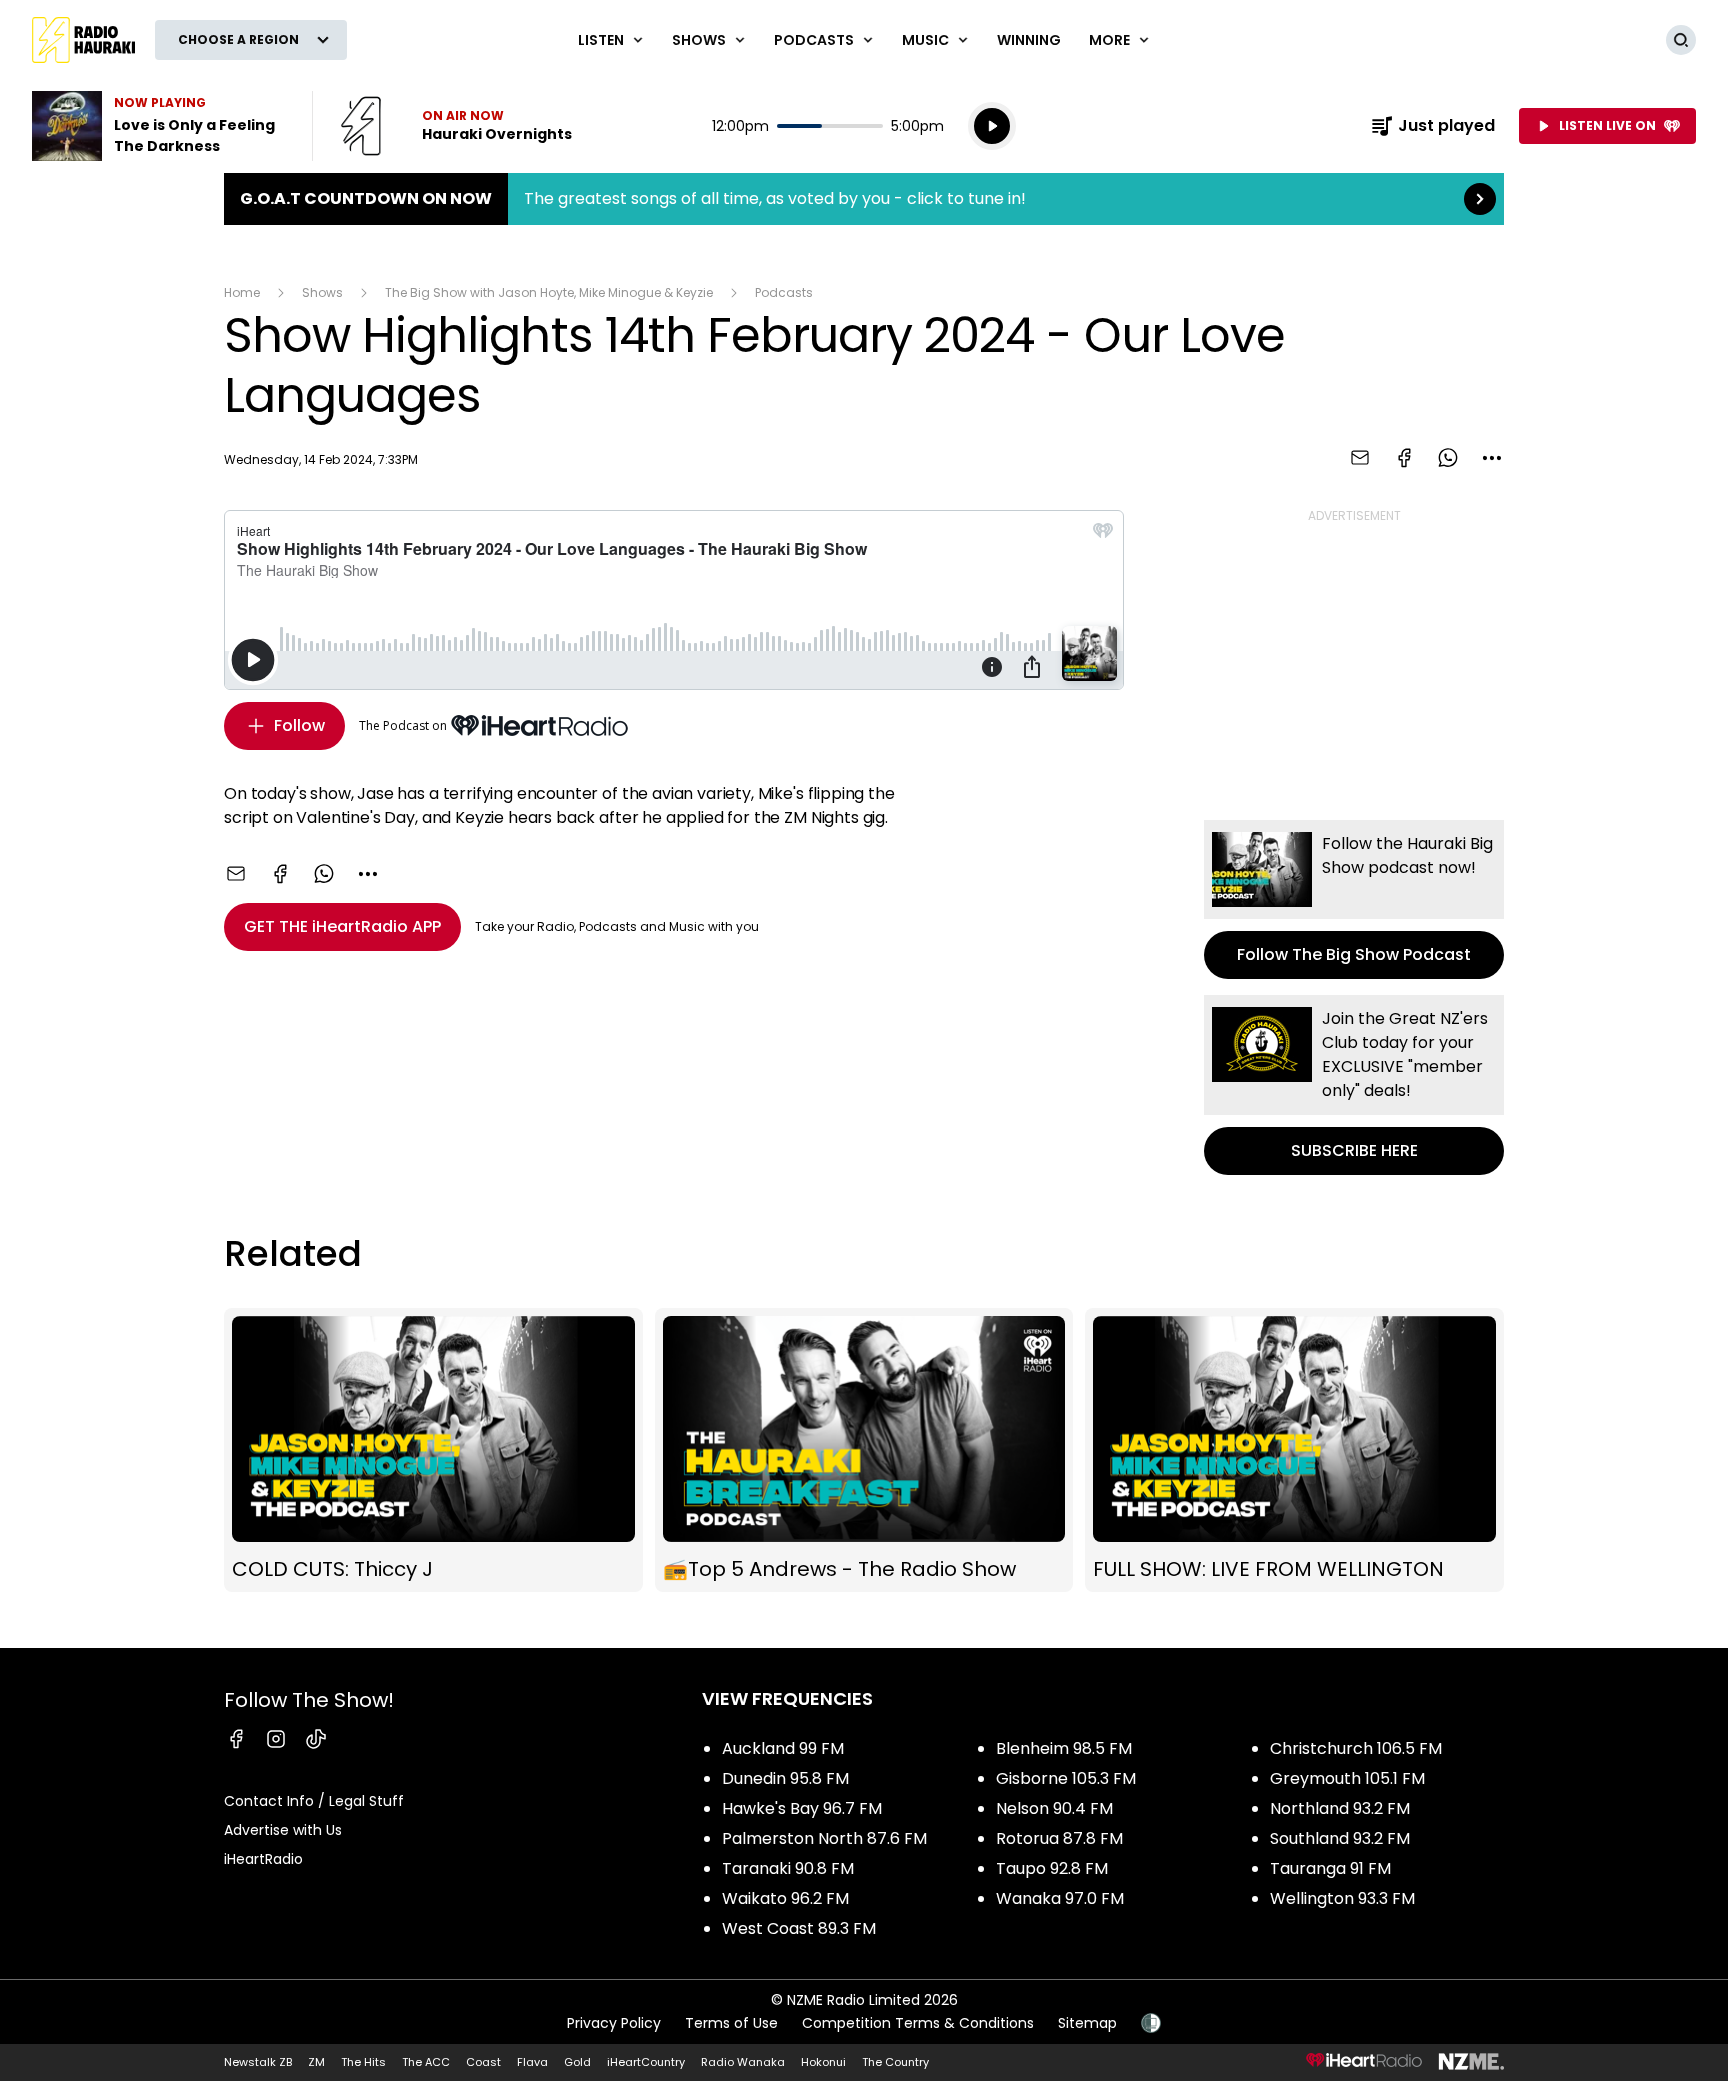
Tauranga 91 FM (1330, 1868)
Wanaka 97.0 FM (1060, 1898)
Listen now (456, 126)
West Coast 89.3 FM (799, 1928)
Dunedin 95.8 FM (785, 1778)
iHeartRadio (263, 1859)
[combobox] (1492, 458)
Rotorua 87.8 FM (1059, 1838)
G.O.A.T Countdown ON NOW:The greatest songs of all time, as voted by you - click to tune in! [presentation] (864, 199)
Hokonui (823, 2062)
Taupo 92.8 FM (1052, 1868)
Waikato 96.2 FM (785, 1898)
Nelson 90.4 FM (1054, 1808)
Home (242, 292)
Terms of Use (731, 2023)
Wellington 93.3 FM (1342, 1898)
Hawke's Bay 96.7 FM (802, 1808)
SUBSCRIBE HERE (1354, 1085)
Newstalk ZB (258, 2062)
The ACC (426, 2062)
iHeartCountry (646, 2062)
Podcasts (784, 292)
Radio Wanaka (743, 2062)
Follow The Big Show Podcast (1354, 899)
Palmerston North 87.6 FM (824, 1838)
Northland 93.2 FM (1340, 1808)
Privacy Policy (614, 2023)
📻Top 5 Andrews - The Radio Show (864, 1450)
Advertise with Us (283, 1830)
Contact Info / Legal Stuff (314, 1801)
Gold (577, 2062)
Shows (322, 292)
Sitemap (1087, 2023)
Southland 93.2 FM (1340, 1838)
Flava (532, 2062)
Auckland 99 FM (783, 1748)
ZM (316, 2062)
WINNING (1029, 40)
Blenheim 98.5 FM (1064, 1748)
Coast (483, 2062)
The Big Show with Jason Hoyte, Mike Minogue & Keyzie (549, 292)
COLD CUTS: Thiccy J (433, 1450)
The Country (895, 2062)
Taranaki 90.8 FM (788, 1868)
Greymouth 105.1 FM (1347, 1778)
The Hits (363, 2062)
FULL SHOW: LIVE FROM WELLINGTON (1294, 1450)
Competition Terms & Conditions (918, 2023)
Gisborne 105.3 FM (1066, 1778)
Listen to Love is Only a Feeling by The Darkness (160, 126)
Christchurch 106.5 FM (1356, 1748)
